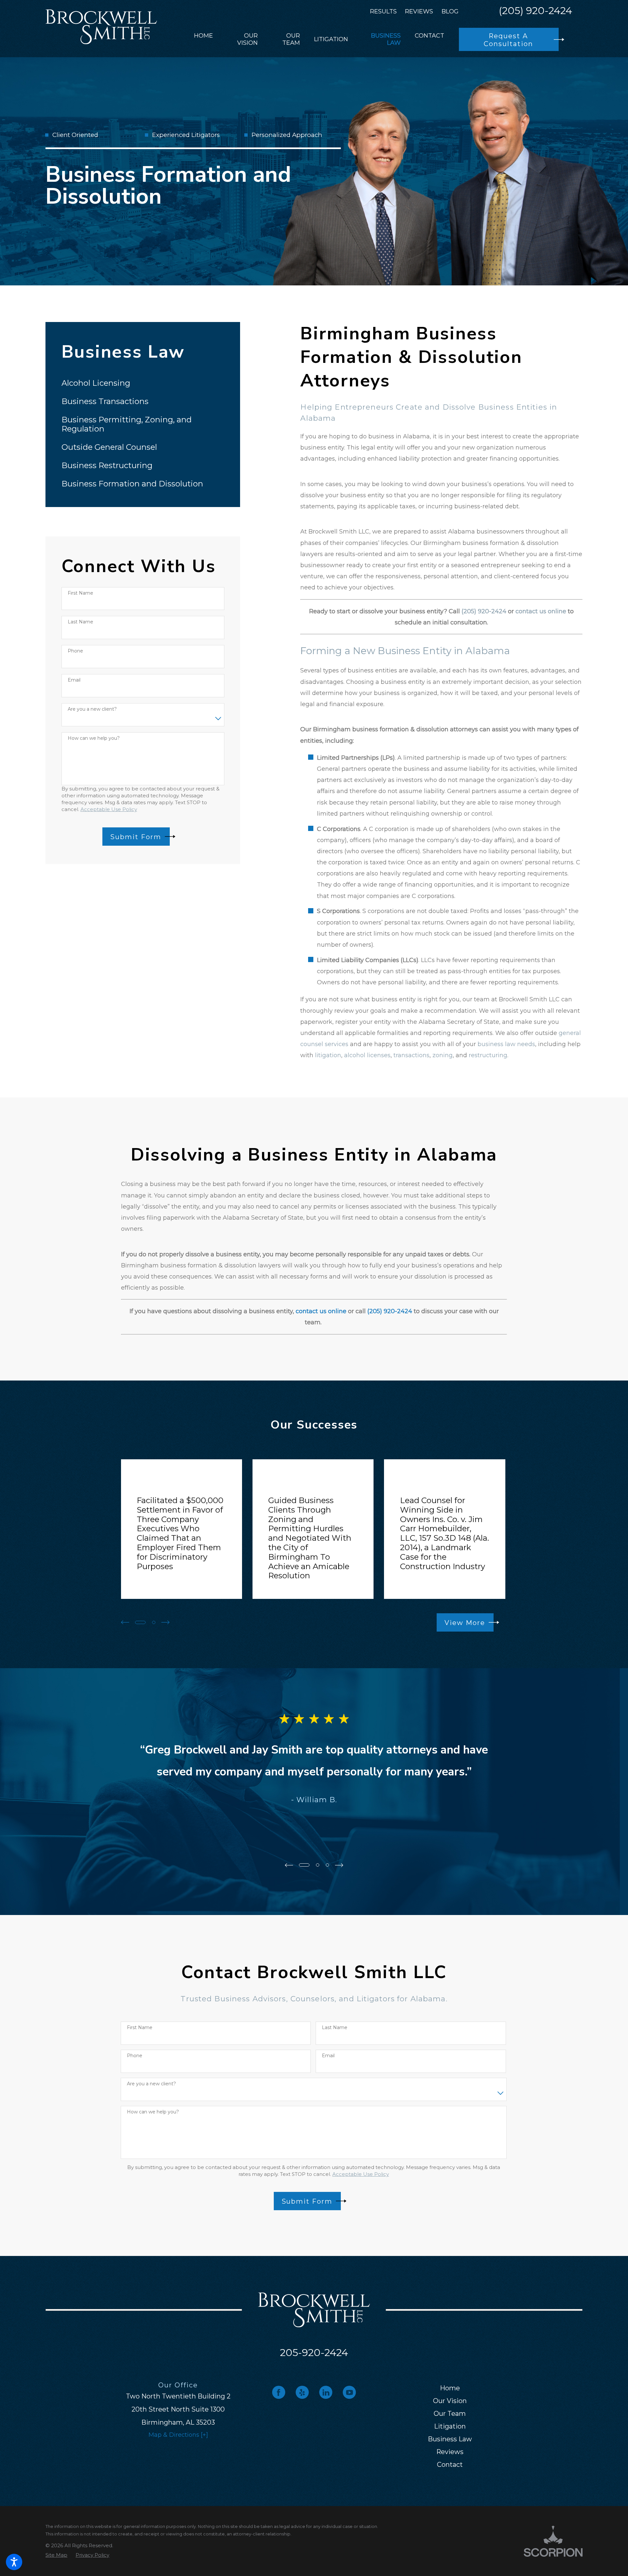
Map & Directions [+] (178, 2435)
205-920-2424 (314, 2353)
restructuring (488, 1055)
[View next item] (165, 1622)
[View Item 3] (327, 1865)
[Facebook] (279, 2392)
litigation (328, 1055)
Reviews (419, 11)
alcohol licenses (367, 1055)
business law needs (506, 1044)
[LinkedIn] (326, 2392)
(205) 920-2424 (535, 11)
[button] (14, 2562)
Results (383, 11)
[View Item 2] (318, 1865)
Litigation (450, 2426)
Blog (450, 11)
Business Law (450, 2439)
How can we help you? (94, 738)
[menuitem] (203, 40)
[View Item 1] (140, 1622)
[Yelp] (302, 2392)
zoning (443, 1055)
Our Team (450, 2414)
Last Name (80, 622)
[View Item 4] (154, 1622)
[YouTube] (349, 2392)
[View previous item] (125, 1622)
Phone (75, 651)
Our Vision (450, 2401)
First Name (80, 593)
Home (450, 2388)
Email (74, 680)
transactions (411, 1055)
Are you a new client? (92, 709)
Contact (450, 2465)
